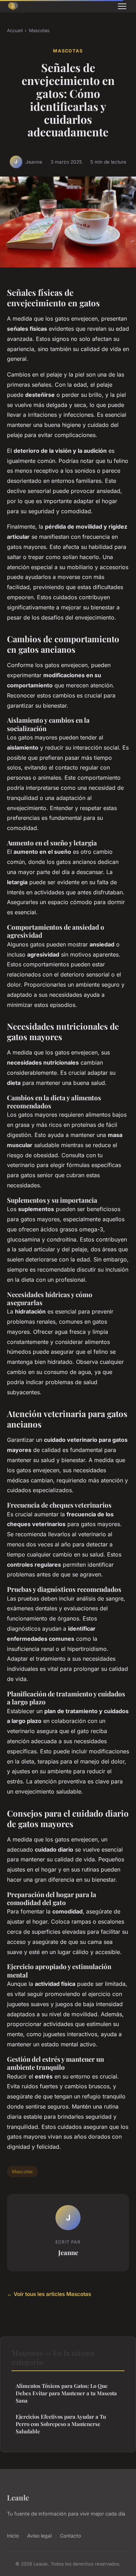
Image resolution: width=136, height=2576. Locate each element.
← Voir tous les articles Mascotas (49, 2294)
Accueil (15, 30)
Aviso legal (39, 2536)
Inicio (13, 2536)
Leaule (18, 2497)
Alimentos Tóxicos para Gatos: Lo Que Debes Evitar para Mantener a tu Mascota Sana (66, 2393)
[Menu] (122, 6)
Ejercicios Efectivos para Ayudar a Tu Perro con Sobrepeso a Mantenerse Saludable (61, 2424)
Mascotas (39, 30)
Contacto (70, 2536)
